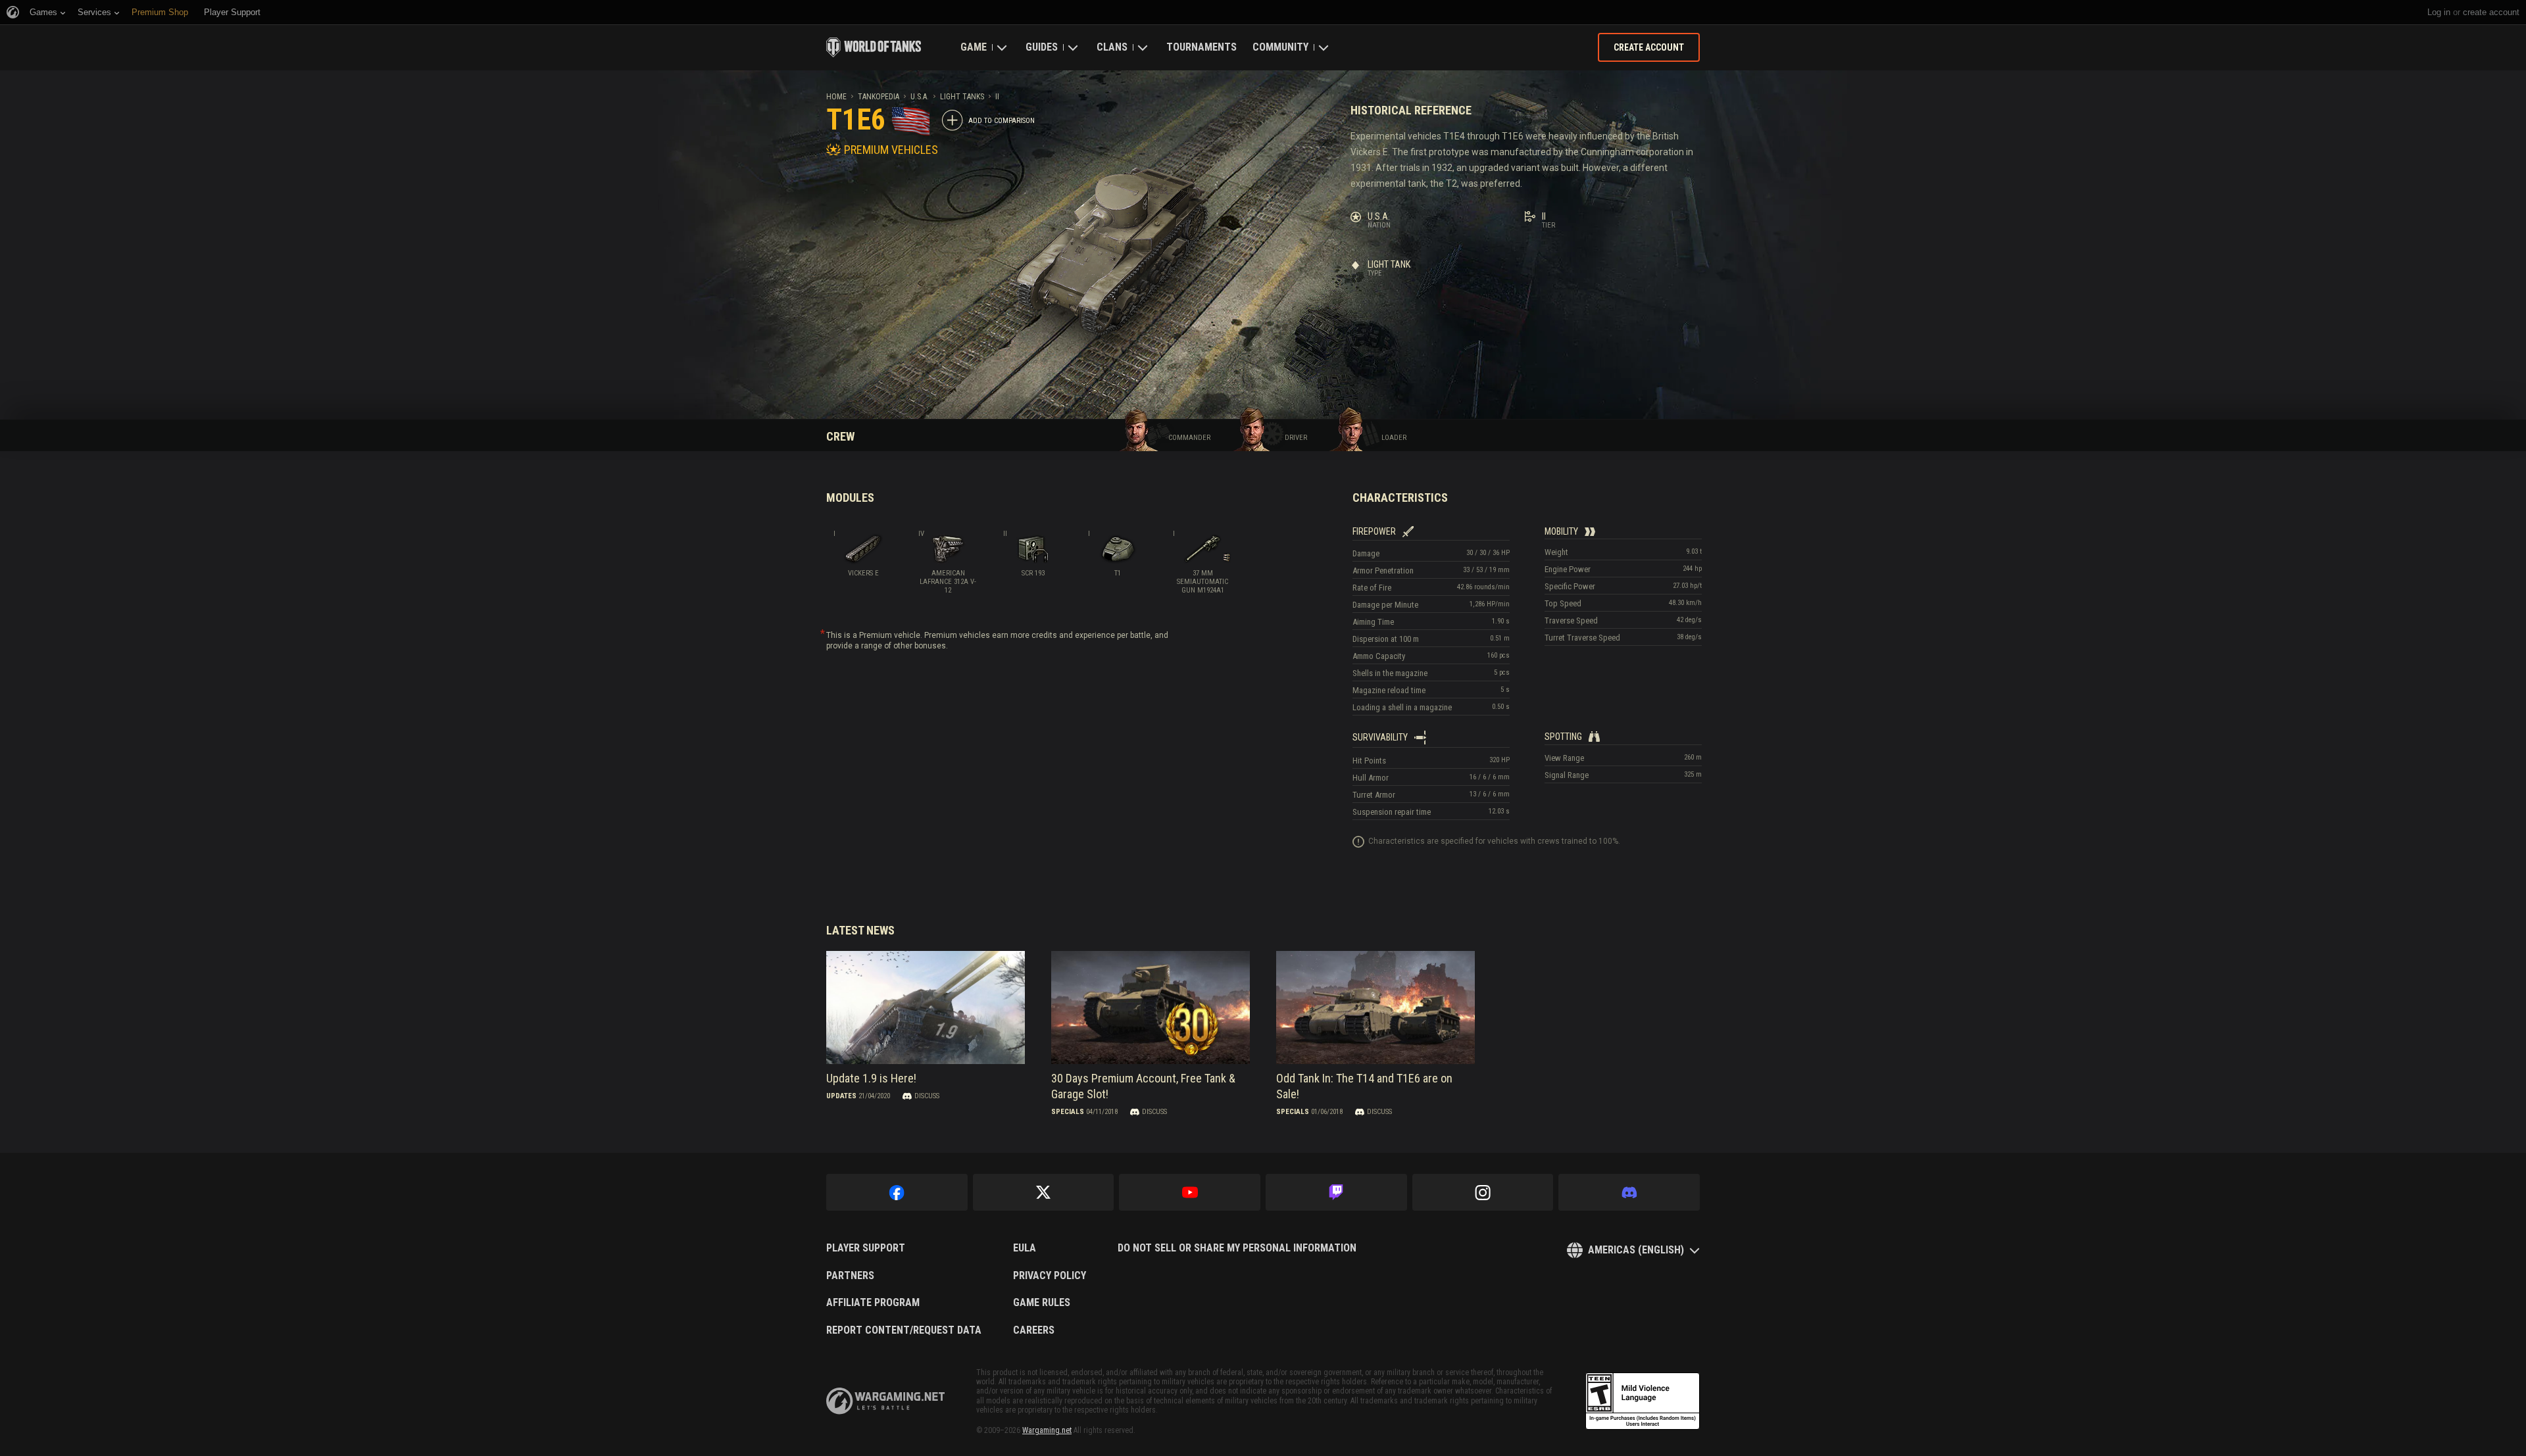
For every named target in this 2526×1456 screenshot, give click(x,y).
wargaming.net (885, 1401)
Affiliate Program (873, 1303)
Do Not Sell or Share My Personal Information (1237, 1248)
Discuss (927, 1096)
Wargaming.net (1047, 1430)
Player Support (866, 1248)
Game (974, 47)
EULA (1025, 1248)
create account (2491, 12)
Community (1280, 47)
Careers (1034, 1330)
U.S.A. (920, 97)
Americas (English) (1636, 1250)
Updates (841, 1096)
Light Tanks (962, 97)
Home (836, 97)
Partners (850, 1276)
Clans (1112, 47)
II (997, 97)
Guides (1042, 47)
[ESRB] (1643, 1401)
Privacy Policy (1050, 1276)
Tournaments (1201, 47)
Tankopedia (879, 97)
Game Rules (1042, 1303)
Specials (1068, 1112)
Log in (2439, 12)
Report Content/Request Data (904, 1330)
